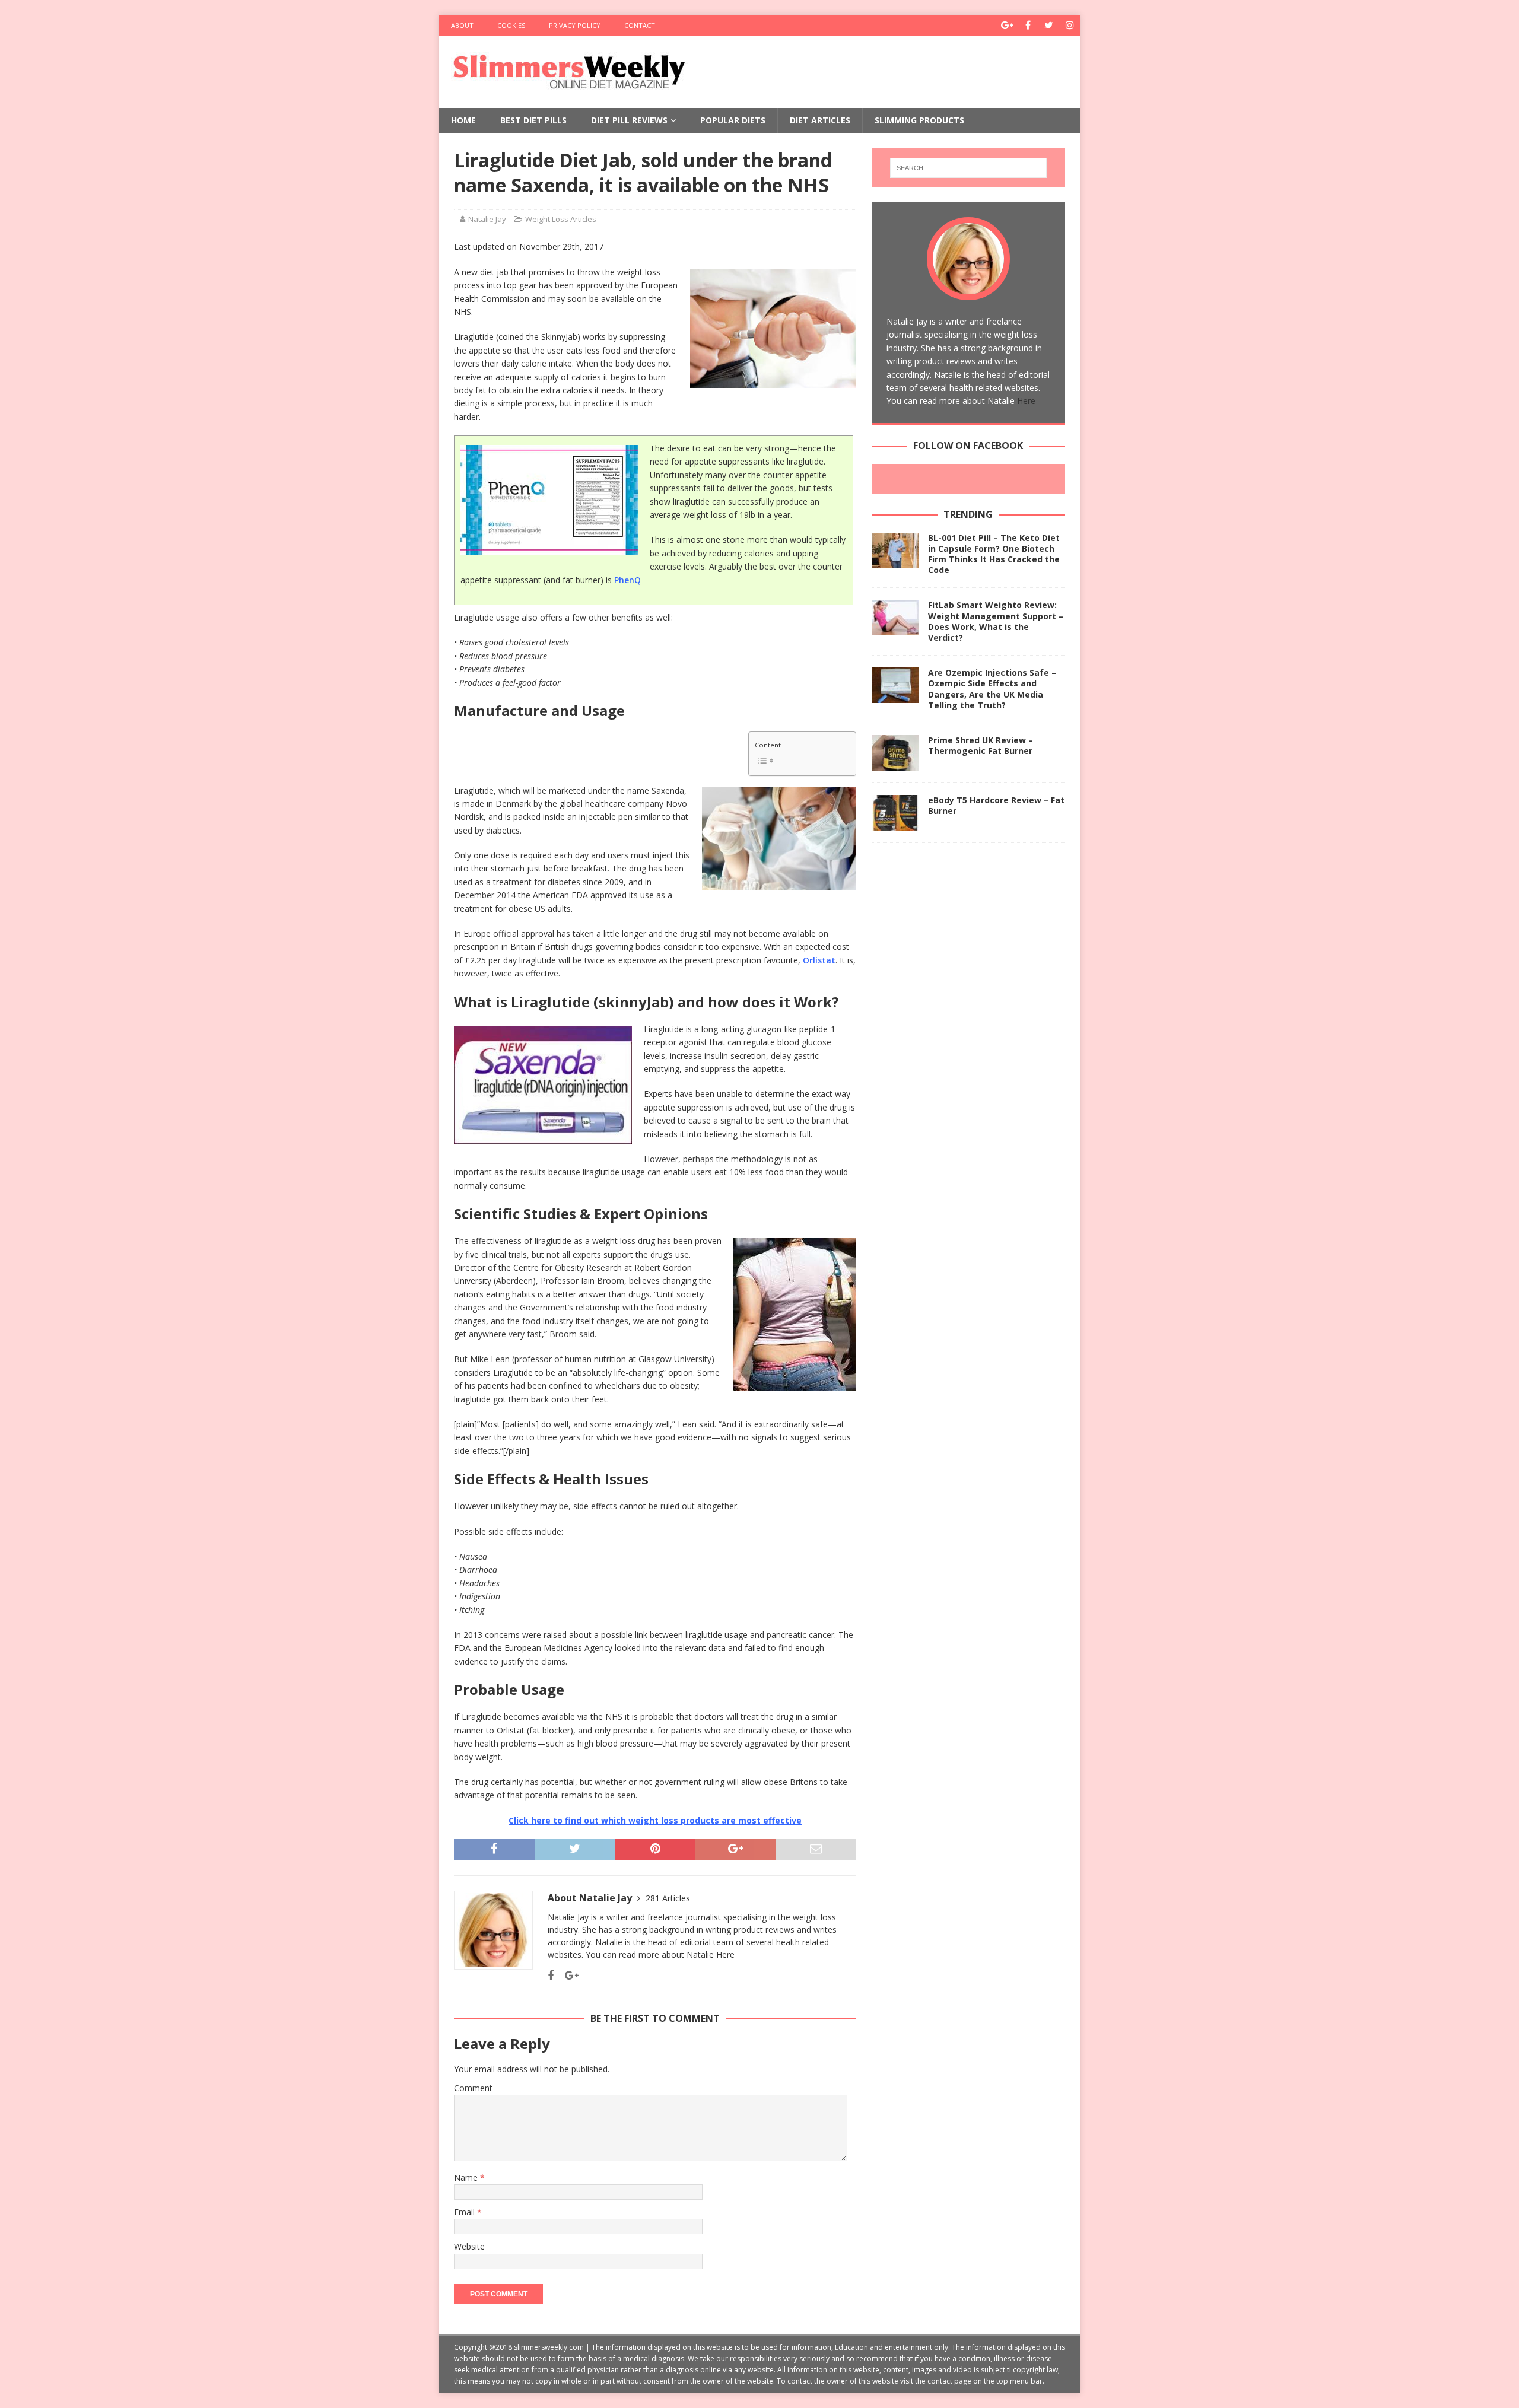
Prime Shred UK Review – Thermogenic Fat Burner (981, 745)
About (462, 25)
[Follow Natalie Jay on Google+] (567, 1975)
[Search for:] (968, 168)
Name (467, 2178)
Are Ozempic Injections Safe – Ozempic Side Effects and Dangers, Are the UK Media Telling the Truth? (992, 689)
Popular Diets (733, 120)
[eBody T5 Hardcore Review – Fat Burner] (895, 813)
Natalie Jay (487, 219)
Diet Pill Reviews (629, 120)
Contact (640, 25)
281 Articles (668, 1898)
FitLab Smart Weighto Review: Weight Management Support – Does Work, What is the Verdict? (996, 621)
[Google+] (1007, 25)
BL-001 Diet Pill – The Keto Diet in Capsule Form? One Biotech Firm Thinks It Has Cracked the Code (994, 554)
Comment (473, 2088)
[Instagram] (1070, 25)
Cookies (511, 25)
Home (463, 120)
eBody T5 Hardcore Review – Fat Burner (996, 805)
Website (469, 2246)
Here (725, 1954)
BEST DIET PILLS (533, 120)
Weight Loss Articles (561, 219)
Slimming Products (919, 120)
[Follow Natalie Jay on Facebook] (551, 1975)
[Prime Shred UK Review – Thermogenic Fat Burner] (895, 753)
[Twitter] (1049, 25)
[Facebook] (1028, 25)
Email (465, 2212)
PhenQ (627, 580)
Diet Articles (820, 120)
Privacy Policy (575, 25)
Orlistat (819, 960)
